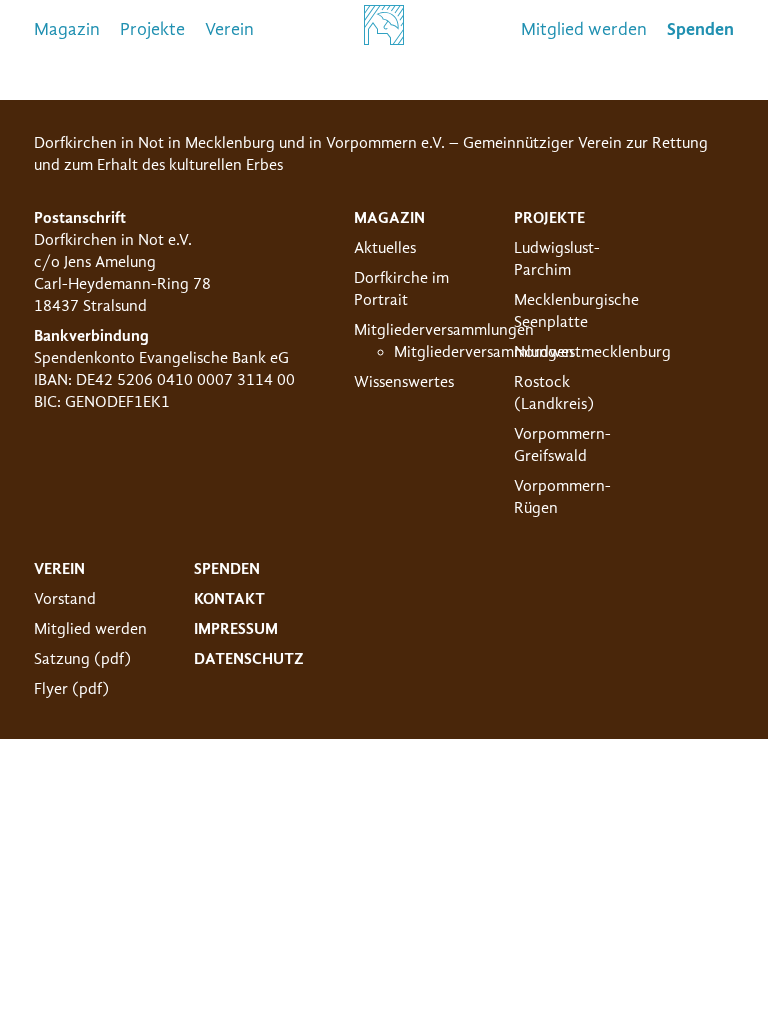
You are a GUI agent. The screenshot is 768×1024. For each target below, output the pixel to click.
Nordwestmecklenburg (592, 352)
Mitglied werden (584, 29)
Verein (229, 29)
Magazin (67, 29)
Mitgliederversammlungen (444, 330)
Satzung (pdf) (82, 659)
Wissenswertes (404, 382)
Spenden (227, 569)
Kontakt (229, 599)
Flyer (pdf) (71, 689)
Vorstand (65, 599)
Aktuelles (385, 248)
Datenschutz (249, 659)
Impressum (236, 629)
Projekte (152, 29)
